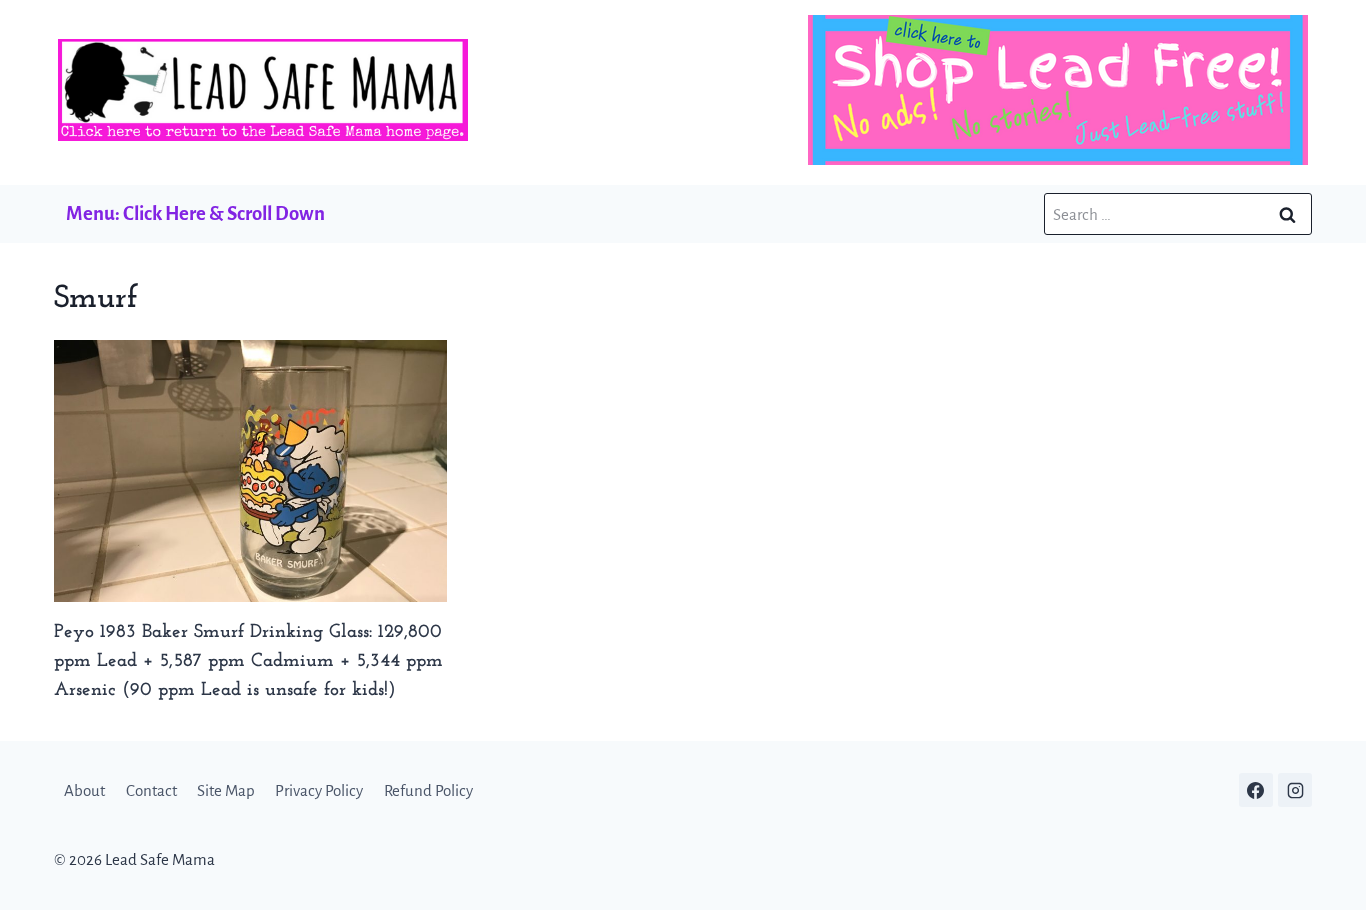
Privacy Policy (319, 790)
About (84, 790)
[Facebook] (1256, 790)
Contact (151, 790)
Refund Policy (428, 790)
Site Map (226, 790)
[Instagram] (1295, 790)
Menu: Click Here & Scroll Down (195, 213)
